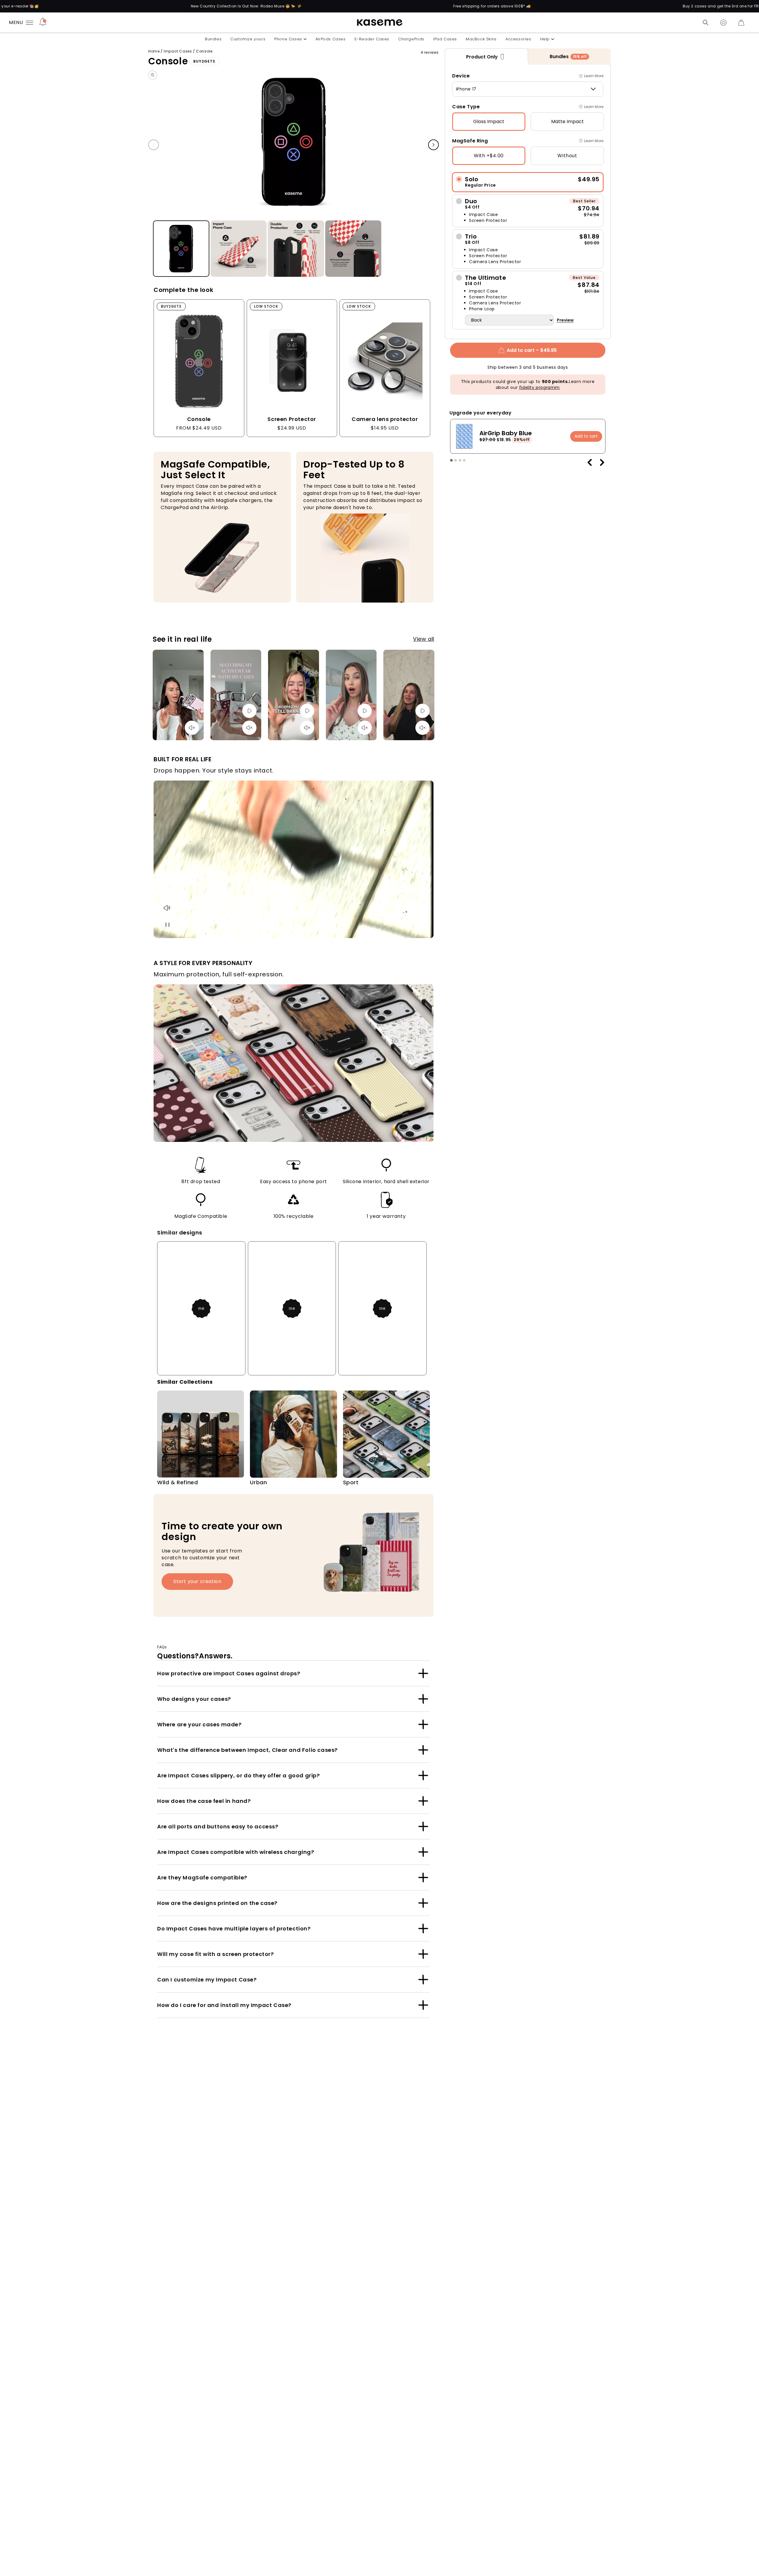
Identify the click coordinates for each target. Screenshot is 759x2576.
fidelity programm (539, 387)
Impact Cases (178, 51)
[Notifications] (43, 23)
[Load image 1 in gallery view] (181, 249)
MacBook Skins (481, 39)
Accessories (518, 39)
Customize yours (248, 39)
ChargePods (411, 39)
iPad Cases (445, 39)
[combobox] (528, 89)
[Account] (723, 23)
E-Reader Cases (372, 39)
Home (154, 51)
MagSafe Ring (470, 141)
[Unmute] (192, 728)
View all (424, 639)
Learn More (594, 76)
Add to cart (586, 436)
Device (461, 76)
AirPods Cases (331, 39)
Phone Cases (288, 39)
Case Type (466, 107)
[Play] (249, 711)
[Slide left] (154, 145)
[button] (706, 23)
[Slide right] (433, 145)
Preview (565, 320)
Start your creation (197, 1581)
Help (545, 39)
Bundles (213, 39)
